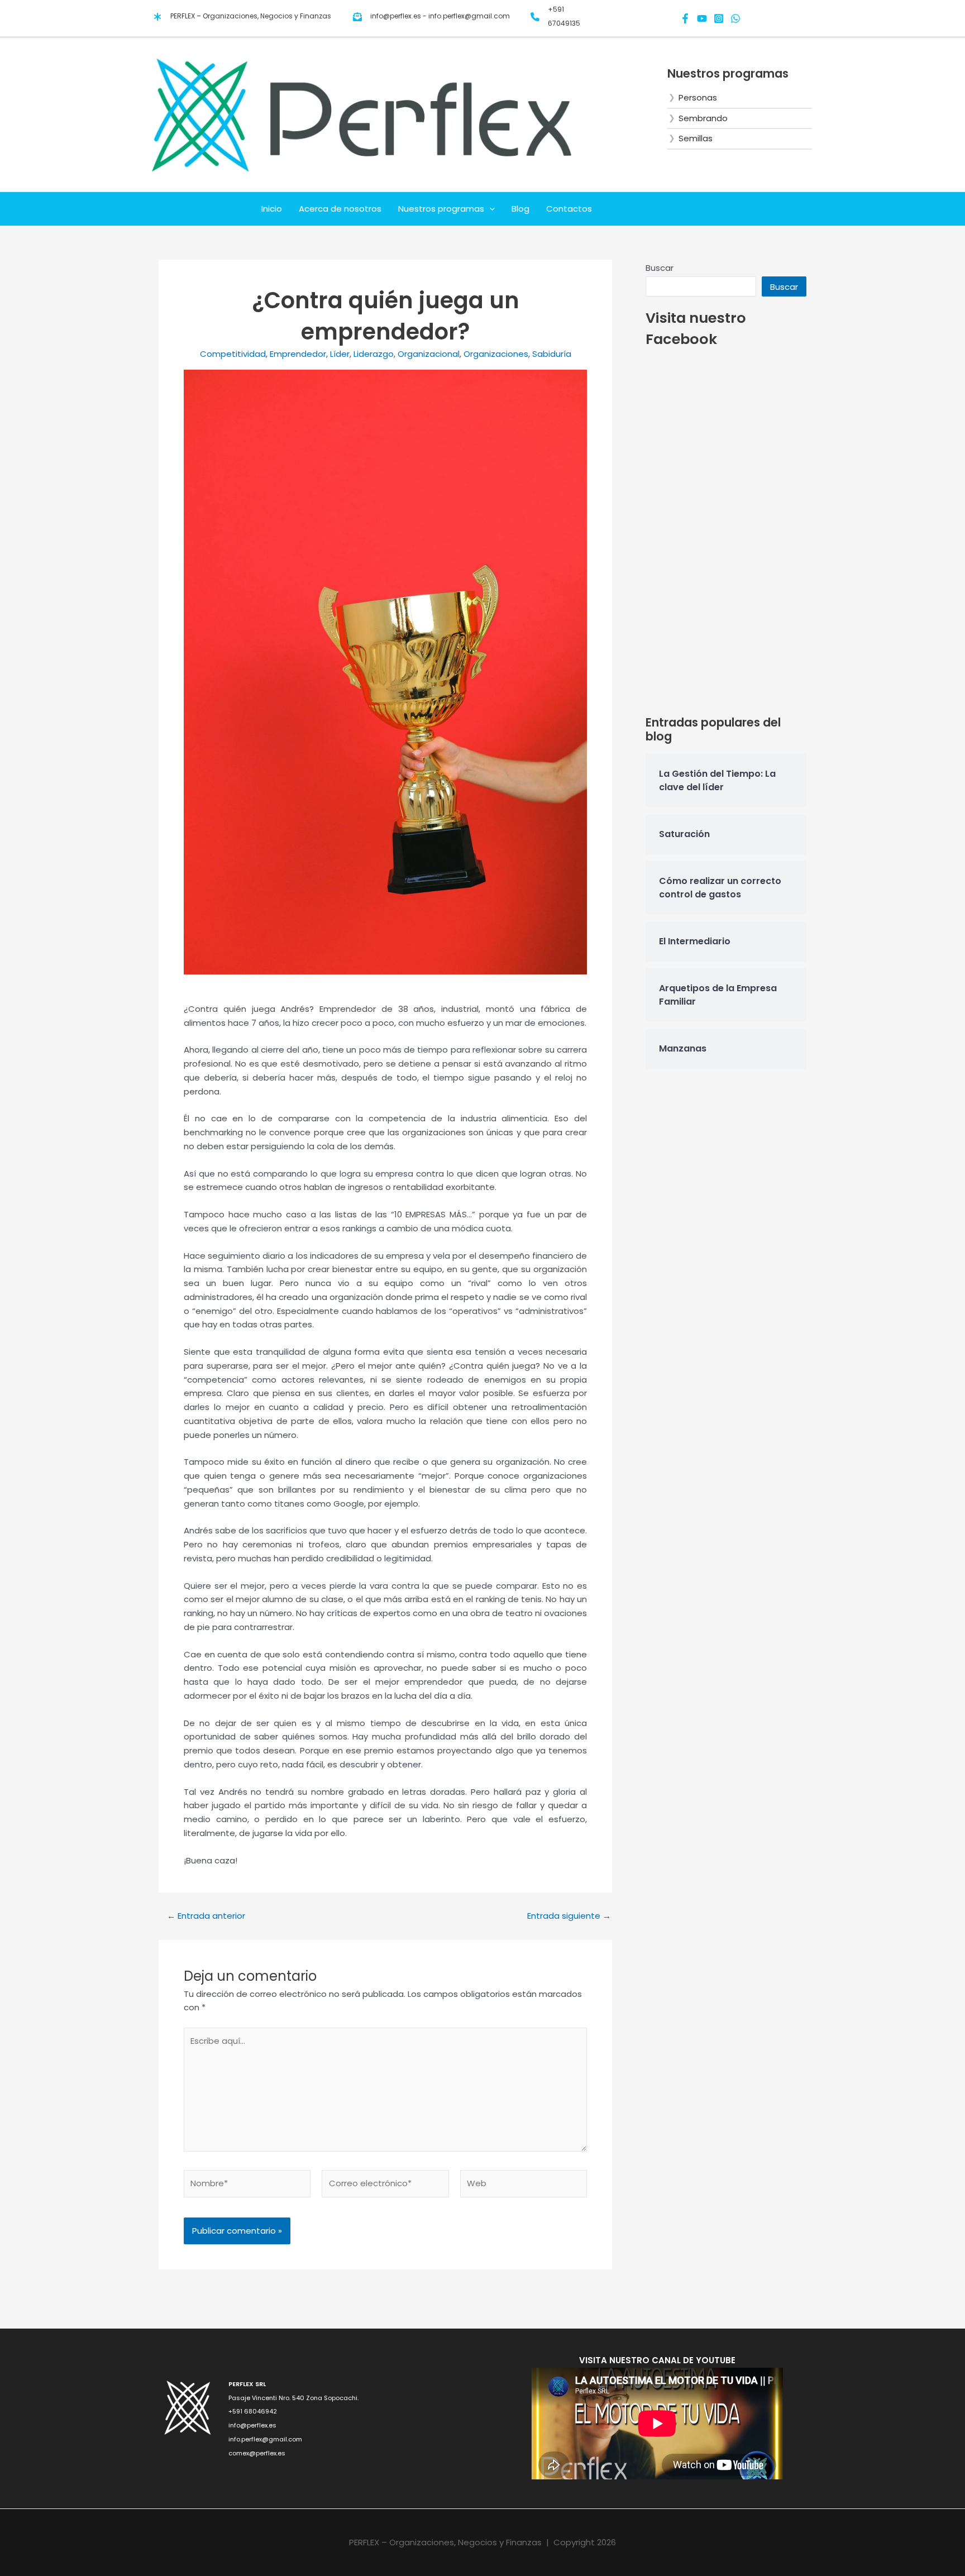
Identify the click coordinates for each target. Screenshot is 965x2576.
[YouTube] (702, 18)
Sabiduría (552, 354)
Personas (698, 97)
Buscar (660, 268)
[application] (489, 209)
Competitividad (233, 354)
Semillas (696, 138)
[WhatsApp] (735, 18)
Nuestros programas (441, 209)
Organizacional (429, 354)
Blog (520, 209)
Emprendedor (298, 354)
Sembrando (703, 118)
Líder (340, 354)
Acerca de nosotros (340, 209)
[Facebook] (685, 18)
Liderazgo (374, 354)
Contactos (569, 209)
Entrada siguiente (569, 1916)
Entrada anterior (206, 1916)
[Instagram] (719, 18)
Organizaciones (496, 354)
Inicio (272, 209)
